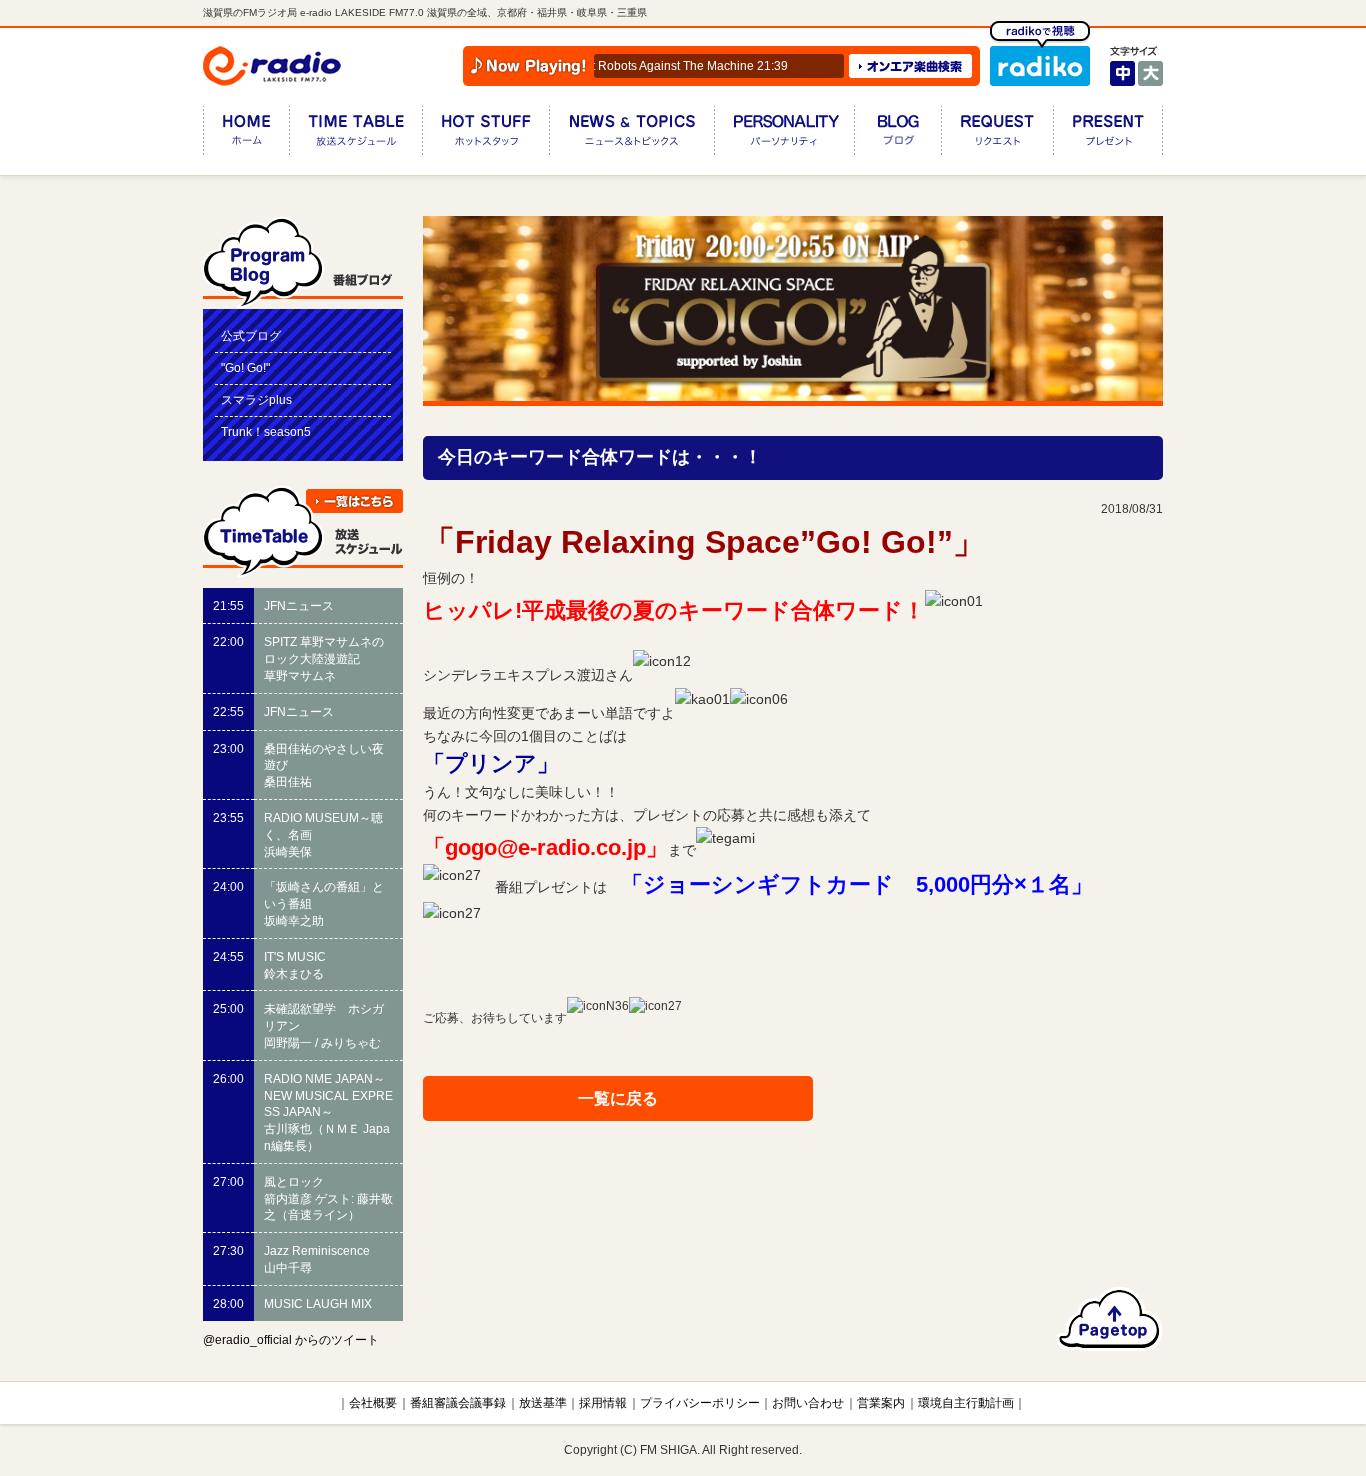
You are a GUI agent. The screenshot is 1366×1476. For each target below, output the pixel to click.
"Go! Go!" (245, 368)
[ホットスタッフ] (485, 134)
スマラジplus (256, 400)
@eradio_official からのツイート (291, 1340)
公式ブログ (251, 336)
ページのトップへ (1109, 1319)
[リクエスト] (997, 134)
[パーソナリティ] (784, 134)
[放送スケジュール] (355, 134)
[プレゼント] (1108, 134)
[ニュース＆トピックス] (631, 134)
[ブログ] (897, 134)
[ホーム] (246, 134)
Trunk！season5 (266, 432)
